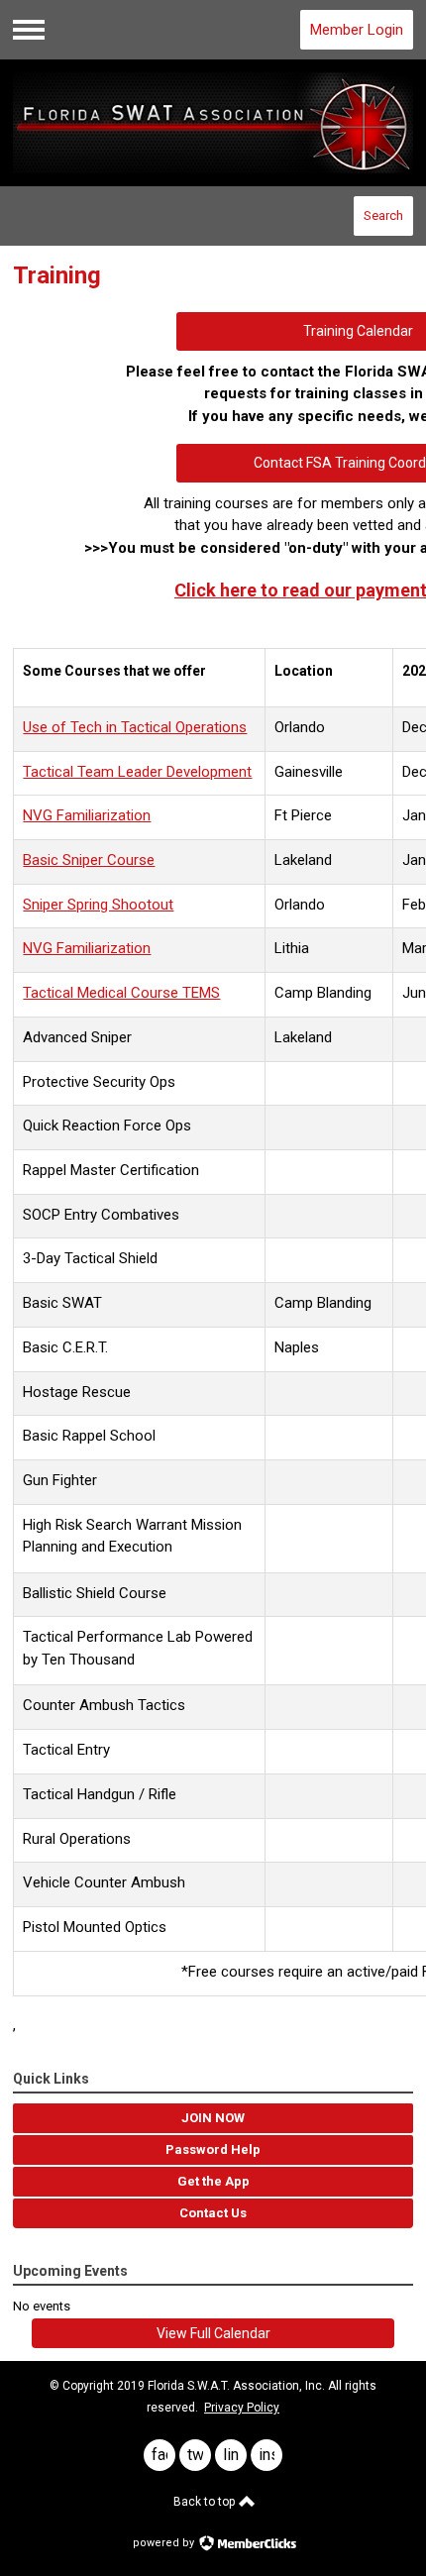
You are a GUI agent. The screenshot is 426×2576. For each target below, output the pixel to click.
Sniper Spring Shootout (98, 905)
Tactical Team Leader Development (137, 772)
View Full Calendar (213, 2333)
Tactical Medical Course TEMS (121, 993)
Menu (29, 30)
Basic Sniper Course (89, 860)
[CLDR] (213, 123)
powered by (165, 2543)
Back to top (206, 2502)
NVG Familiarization (87, 815)
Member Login (357, 30)
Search (383, 215)
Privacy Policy (242, 2408)
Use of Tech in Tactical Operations (135, 727)
